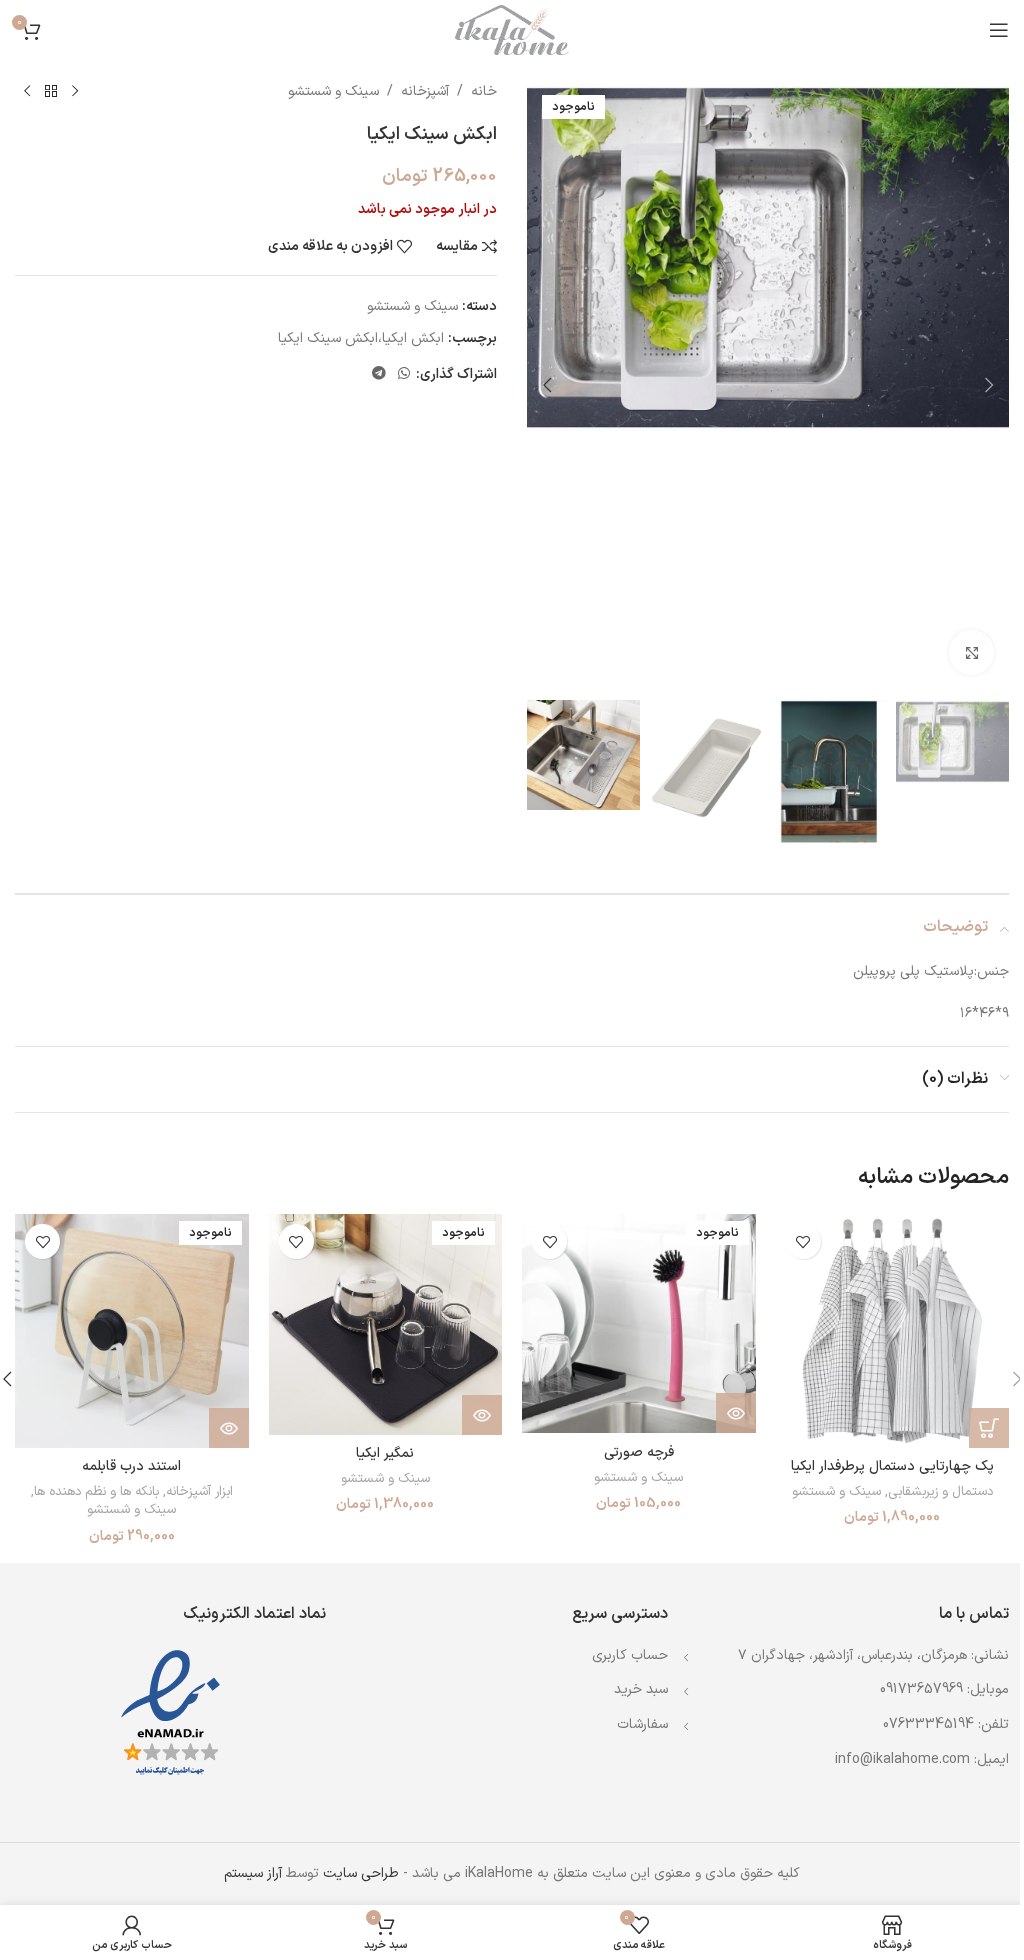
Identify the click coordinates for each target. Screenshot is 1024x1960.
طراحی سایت (361, 1873)
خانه (484, 91)
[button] (989, 385)
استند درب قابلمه (131, 1466)
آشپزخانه (425, 91)
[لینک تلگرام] (379, 374)
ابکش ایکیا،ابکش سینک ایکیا (361, 338)
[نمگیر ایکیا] (386, 1324)
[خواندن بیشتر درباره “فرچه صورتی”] (736, 1413)
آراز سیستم (253, 1873)
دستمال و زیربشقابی (940, 1492)
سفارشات (642, 1724)
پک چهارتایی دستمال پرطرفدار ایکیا (892, 1466)
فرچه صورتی (639, 1452)
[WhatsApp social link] (404, 374)
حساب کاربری (630, 1655)
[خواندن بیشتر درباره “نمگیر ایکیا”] (482, 1415)
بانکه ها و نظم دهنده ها (96, 1492)
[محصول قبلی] (75, 92)
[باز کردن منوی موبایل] (999, 30)
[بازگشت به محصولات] (51, 92)
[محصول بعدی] (27, 92)
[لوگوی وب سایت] (512, 29)
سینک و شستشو (333, 91)
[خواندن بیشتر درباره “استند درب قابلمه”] (229, 1428)
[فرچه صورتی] (639, 1323)
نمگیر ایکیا (385, 1453)
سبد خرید (641, 1689)
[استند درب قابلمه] (132, 1331)
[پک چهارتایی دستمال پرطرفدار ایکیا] (893, 1331)
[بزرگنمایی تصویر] (971, 652)
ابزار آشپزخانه (199, 1492)
